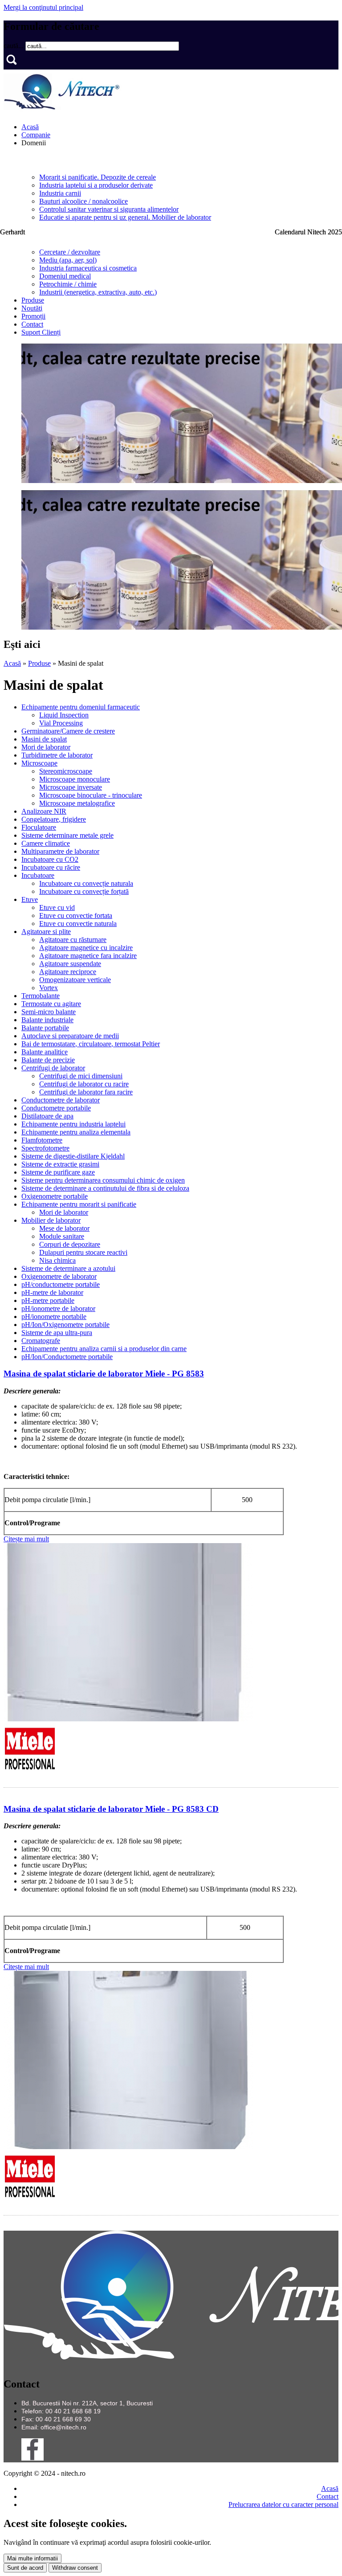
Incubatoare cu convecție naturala (86, 883)
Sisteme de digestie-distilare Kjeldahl (73, 1156)
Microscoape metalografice (77, 803)
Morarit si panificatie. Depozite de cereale (98, 177)
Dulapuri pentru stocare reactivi (83, 1252)
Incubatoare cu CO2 (50, 859)
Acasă (30, 127)
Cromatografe (41, 1341)
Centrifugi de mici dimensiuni (81, 1076)
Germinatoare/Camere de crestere (68, 731)
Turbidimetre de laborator (57, 755)
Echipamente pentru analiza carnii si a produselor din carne (104, 1349)
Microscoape (39, 763)
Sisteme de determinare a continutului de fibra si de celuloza (105, 1188)
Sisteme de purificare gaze (58, 1172)
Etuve (30, 899)
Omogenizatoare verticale (75, 980)
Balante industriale (47, 1020)
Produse (33, 300)
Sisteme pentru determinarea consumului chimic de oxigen (103, 1180)
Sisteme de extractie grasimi (60, 1164)
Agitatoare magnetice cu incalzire (86, 948)
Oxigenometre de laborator (59, 1276)
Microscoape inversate (71, 787)
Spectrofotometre (45, 1148)
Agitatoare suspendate (70, 964)
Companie (36, 135)
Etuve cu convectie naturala (78, 924)
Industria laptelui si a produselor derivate (96, 185)
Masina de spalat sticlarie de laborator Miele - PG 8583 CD (111, 1809)
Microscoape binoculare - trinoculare (91, 795)
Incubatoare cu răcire (51, 867)
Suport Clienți (41, 332)
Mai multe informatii (33, 2558)
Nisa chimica (57, 1260)
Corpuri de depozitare (70, 1244)
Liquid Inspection (64, 715)
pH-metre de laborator (52, 1292)
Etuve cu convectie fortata (76, 915)
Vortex (49, 988)
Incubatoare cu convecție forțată (84, 891)
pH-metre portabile (48, 1300)
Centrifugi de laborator (53, 1068)
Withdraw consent (75, 2568)
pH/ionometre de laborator (58, 1308)
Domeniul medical (65, 276)
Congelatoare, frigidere (54, 819)
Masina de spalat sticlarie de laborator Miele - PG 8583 (104, 1374)
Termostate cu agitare (51, 1004)
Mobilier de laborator (51, 1220)
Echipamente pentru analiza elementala (76, 1132)
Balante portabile (45, 1028)
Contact (32, 324)
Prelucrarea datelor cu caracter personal (283, 2504)
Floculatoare (39, 827)
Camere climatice (46, 843)
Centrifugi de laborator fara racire (86, 1092)
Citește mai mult (26, 1539)
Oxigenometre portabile (55, 1196)
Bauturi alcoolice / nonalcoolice (83, 201)
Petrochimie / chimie (68, 284)
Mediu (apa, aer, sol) (68, 260)
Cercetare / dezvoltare (70, 252)
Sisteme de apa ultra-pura (57, 1333)
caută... (14, 46)
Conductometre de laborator (61, 1100)
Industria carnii (60, 193)
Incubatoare (38, 875)
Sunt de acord (25, 2568)
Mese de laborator (64, 1228)
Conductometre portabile (56, 1108)
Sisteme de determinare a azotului (68, 1268)
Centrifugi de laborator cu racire (84, 1084)
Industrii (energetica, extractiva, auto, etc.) (98, 292)
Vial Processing (61, 723)
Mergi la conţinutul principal (43, 7)
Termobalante (41, 996)
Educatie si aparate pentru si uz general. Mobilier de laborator (125, 217)
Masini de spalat (44, 739)
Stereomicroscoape (66, 771)
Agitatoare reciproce (68, 972)
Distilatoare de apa (47, 1116)
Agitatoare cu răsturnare (73, 940)
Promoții (33, 316)
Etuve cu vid (57, 907)
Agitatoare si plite (46, 932)
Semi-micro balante (49, 1012)
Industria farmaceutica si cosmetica (88, 268)
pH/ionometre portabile (54, 1317)
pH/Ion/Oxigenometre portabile (65, 1325)
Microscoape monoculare (75, 779)
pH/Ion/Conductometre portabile (67, 1357)
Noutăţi (32, 308)
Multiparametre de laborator (60, 851)
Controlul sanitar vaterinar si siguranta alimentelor (109, 209)
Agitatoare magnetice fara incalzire (88, 956)
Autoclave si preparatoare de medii (70, 1036)
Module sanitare (62, 1236)
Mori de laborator (46, 747)
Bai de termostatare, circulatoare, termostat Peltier (91, 1044)
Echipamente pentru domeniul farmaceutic (81, 707)
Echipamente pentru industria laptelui (73, 1124)
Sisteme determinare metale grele (67, 835)
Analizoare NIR (44, 811)
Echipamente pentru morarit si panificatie (79, 1204)
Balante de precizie (48, 1060)
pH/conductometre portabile (61, 1284)
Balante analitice (45, 1052)
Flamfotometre (42, 1140)
